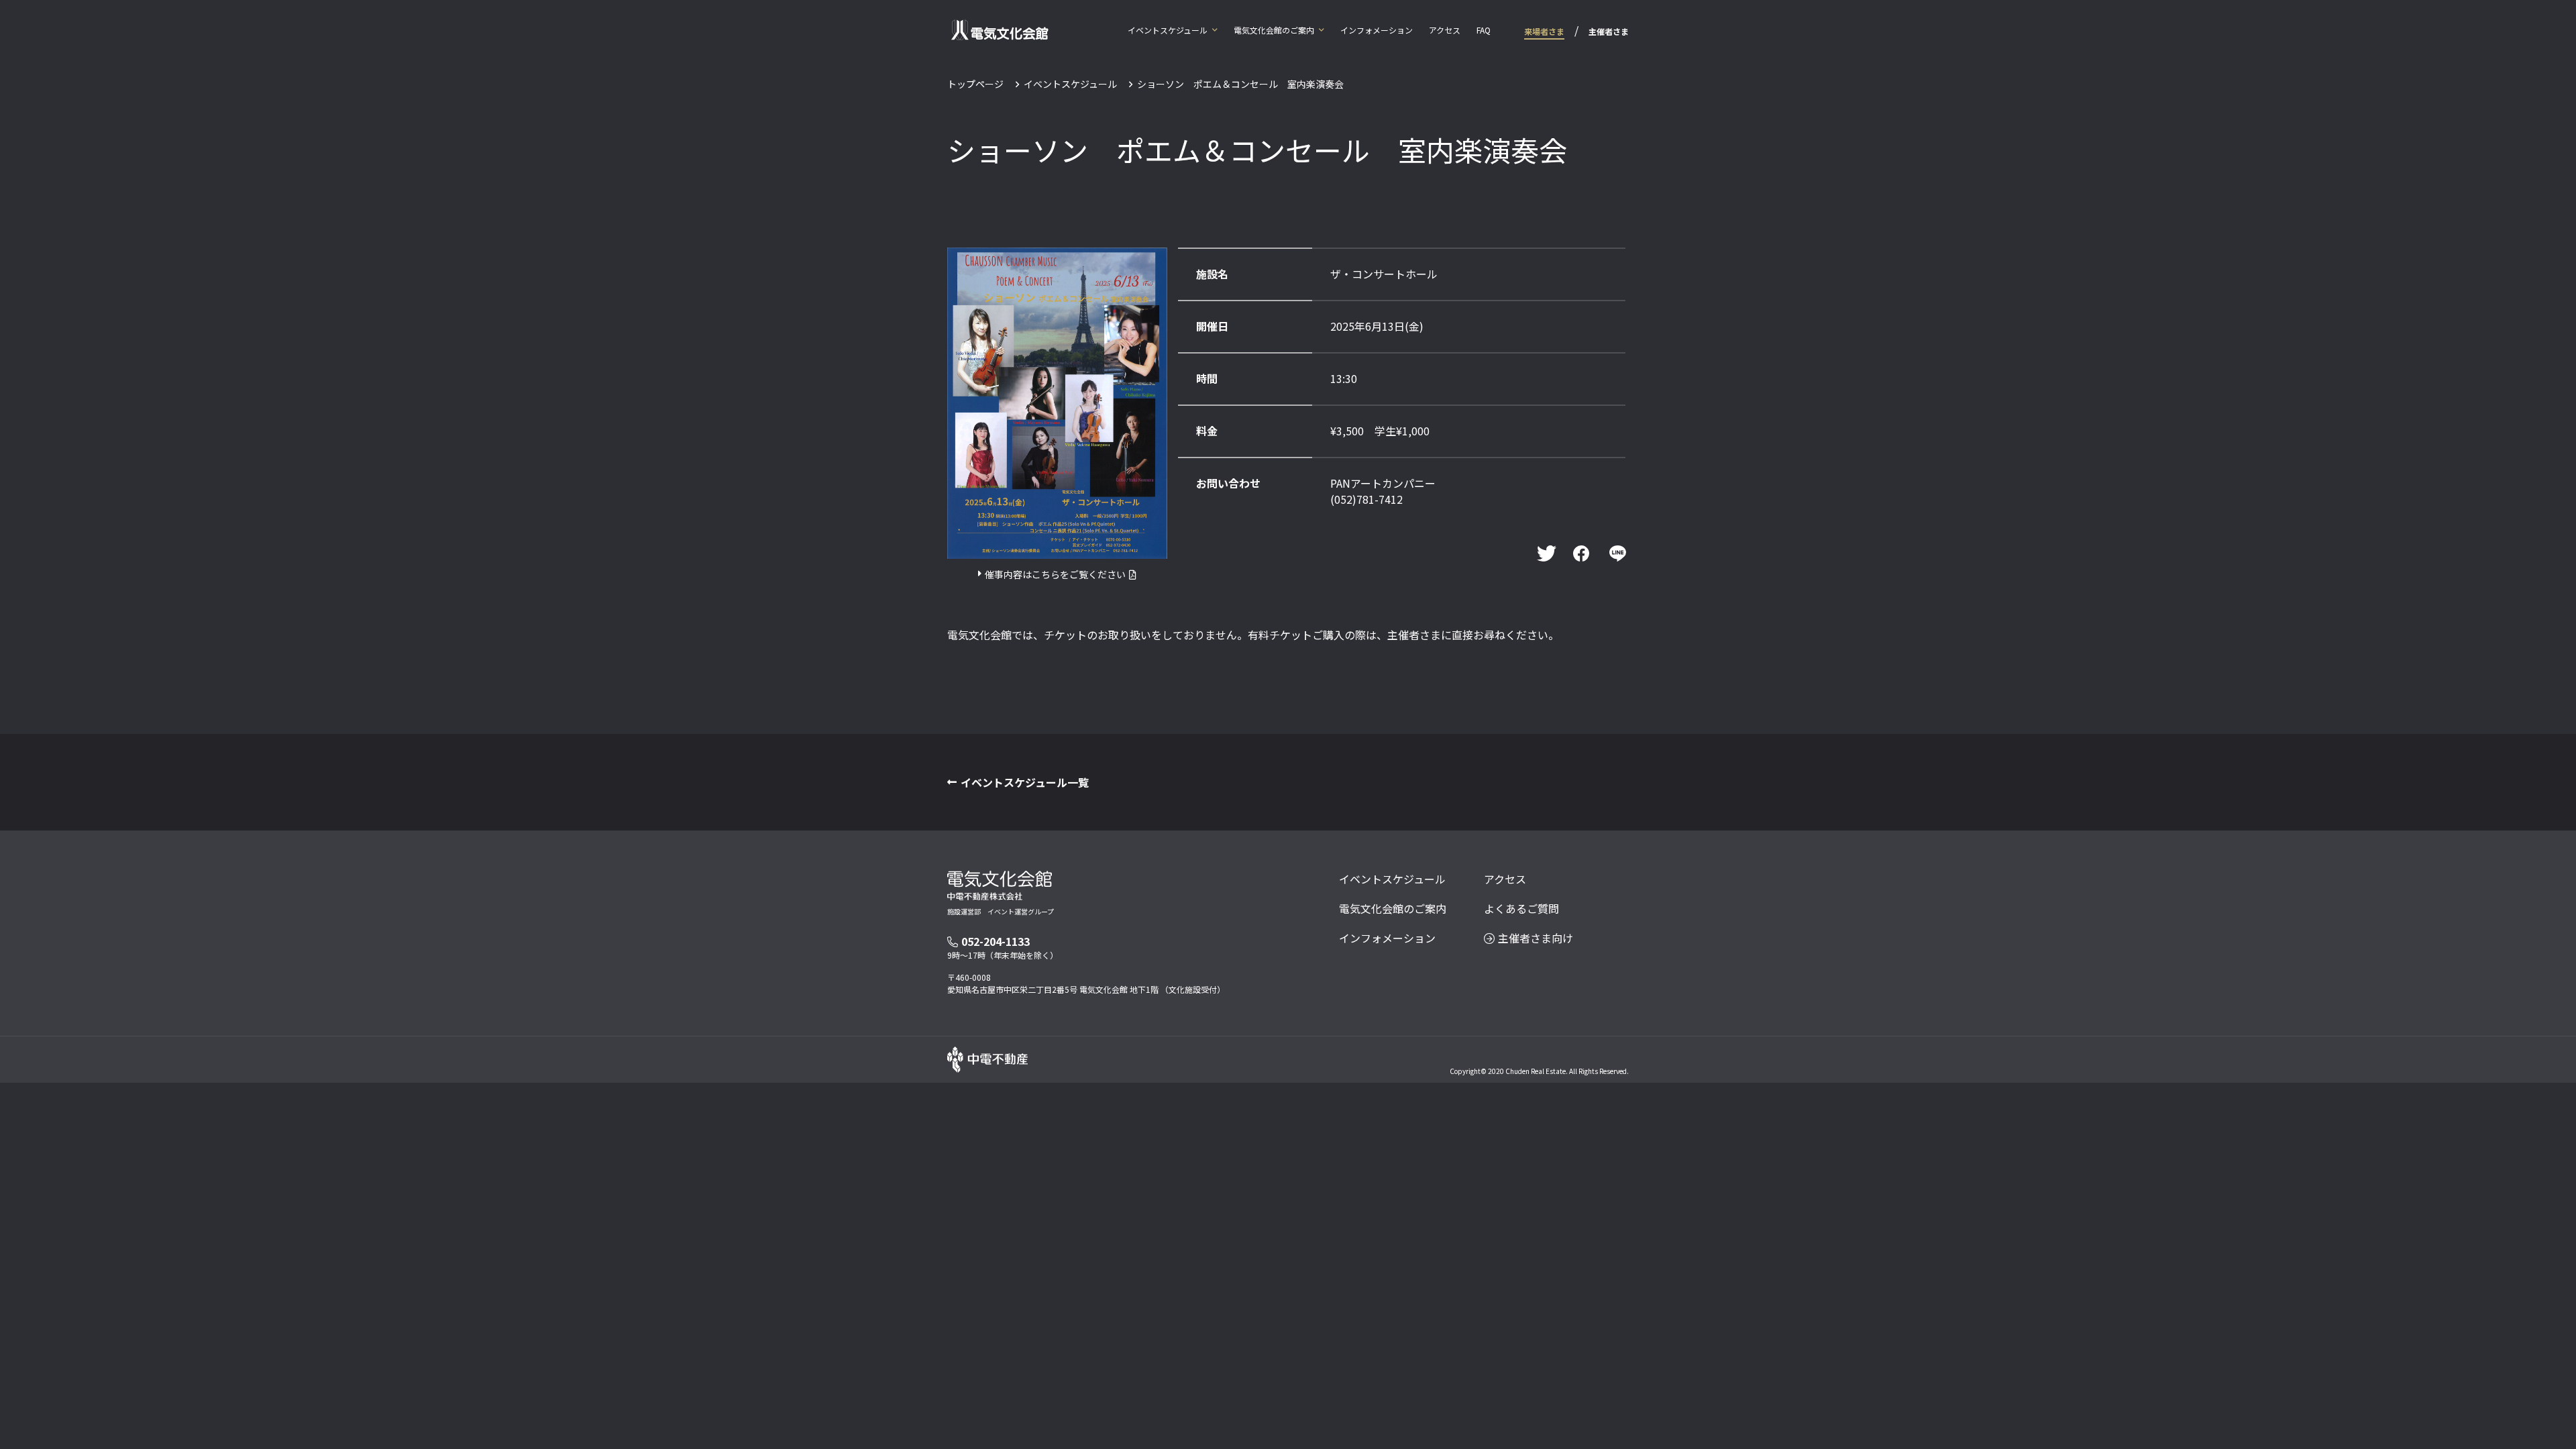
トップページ (975, 84)
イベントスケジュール (1168, 30)
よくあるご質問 (1521, 908)
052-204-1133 (996, 941)
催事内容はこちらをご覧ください (1055, 574)
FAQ (1484, 30)
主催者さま (1609, 31)
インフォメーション (1377, 30)
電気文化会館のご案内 (1274, 30)
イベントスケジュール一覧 (1025, 782)
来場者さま (1544, 31)
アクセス (1445, 30)
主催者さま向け (1536, 938)
